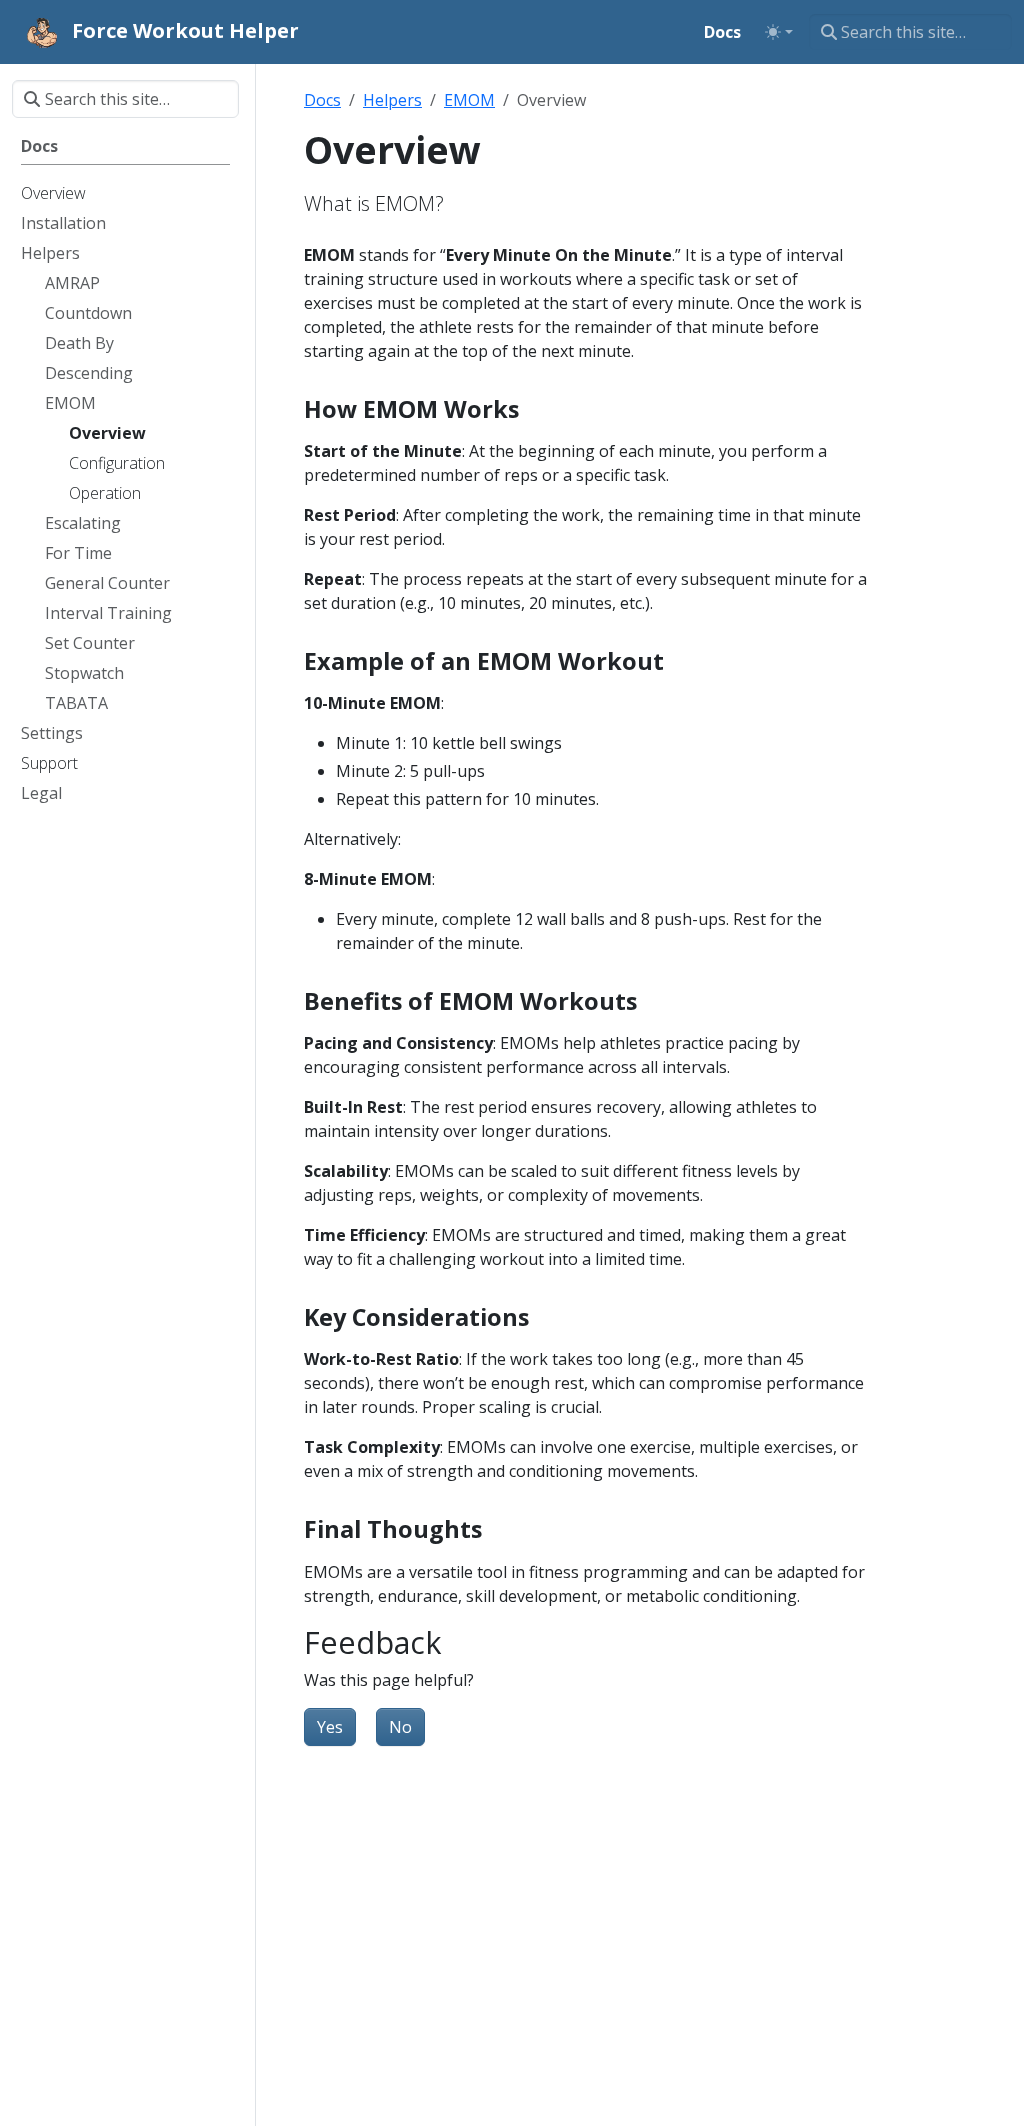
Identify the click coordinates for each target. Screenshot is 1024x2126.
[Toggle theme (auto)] (779, 32)
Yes (330, 1727)
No (400, 1727)
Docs (322, 100)
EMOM (469, 100)
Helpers (392, 100)
